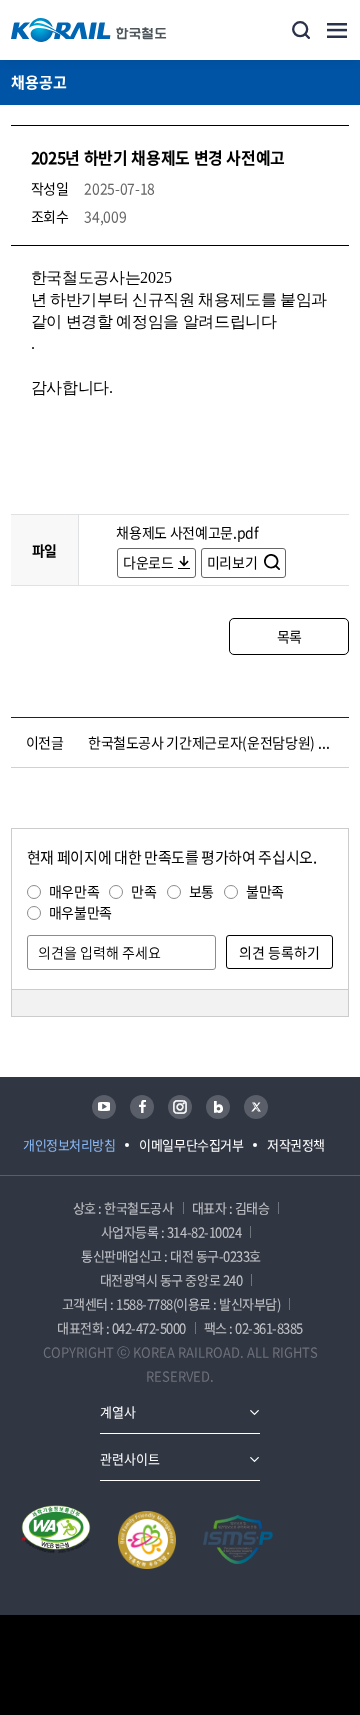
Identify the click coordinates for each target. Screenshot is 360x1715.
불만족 (265, 891)
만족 (143, 891)
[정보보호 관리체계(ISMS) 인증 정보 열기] (238, 1540)
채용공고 (39, 82)
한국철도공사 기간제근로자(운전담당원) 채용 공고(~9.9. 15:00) (215, 742)
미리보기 (233, 562)
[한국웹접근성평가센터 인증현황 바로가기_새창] (56, 1540)
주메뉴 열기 (337, 30)
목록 (289, 636)
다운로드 (148, 562)
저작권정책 (296, 1144)
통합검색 (301, 30)
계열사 (118, 1411)
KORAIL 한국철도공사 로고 (89, 30)
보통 (201, 891)
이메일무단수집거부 (191, 1144)
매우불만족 (80, 912)
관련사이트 (130, 1458)
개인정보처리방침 (69, 1144)
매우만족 (74, 891)
